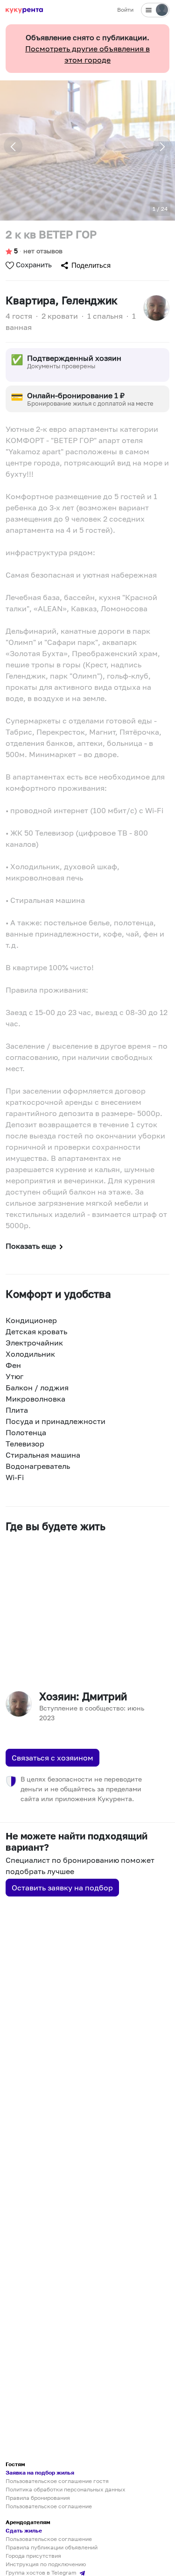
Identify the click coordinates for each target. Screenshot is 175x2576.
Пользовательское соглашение (49, 2506)
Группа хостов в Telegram (42, 2572)
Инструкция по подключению (46, 2564)
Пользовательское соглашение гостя (57, 2481)
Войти (125, 10)
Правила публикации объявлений (52, 2547)
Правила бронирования (38, 2498)
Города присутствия (33, 2556)
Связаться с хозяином (52, 1758)
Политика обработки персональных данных (66, 2489)
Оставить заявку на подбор (62, 1888)
